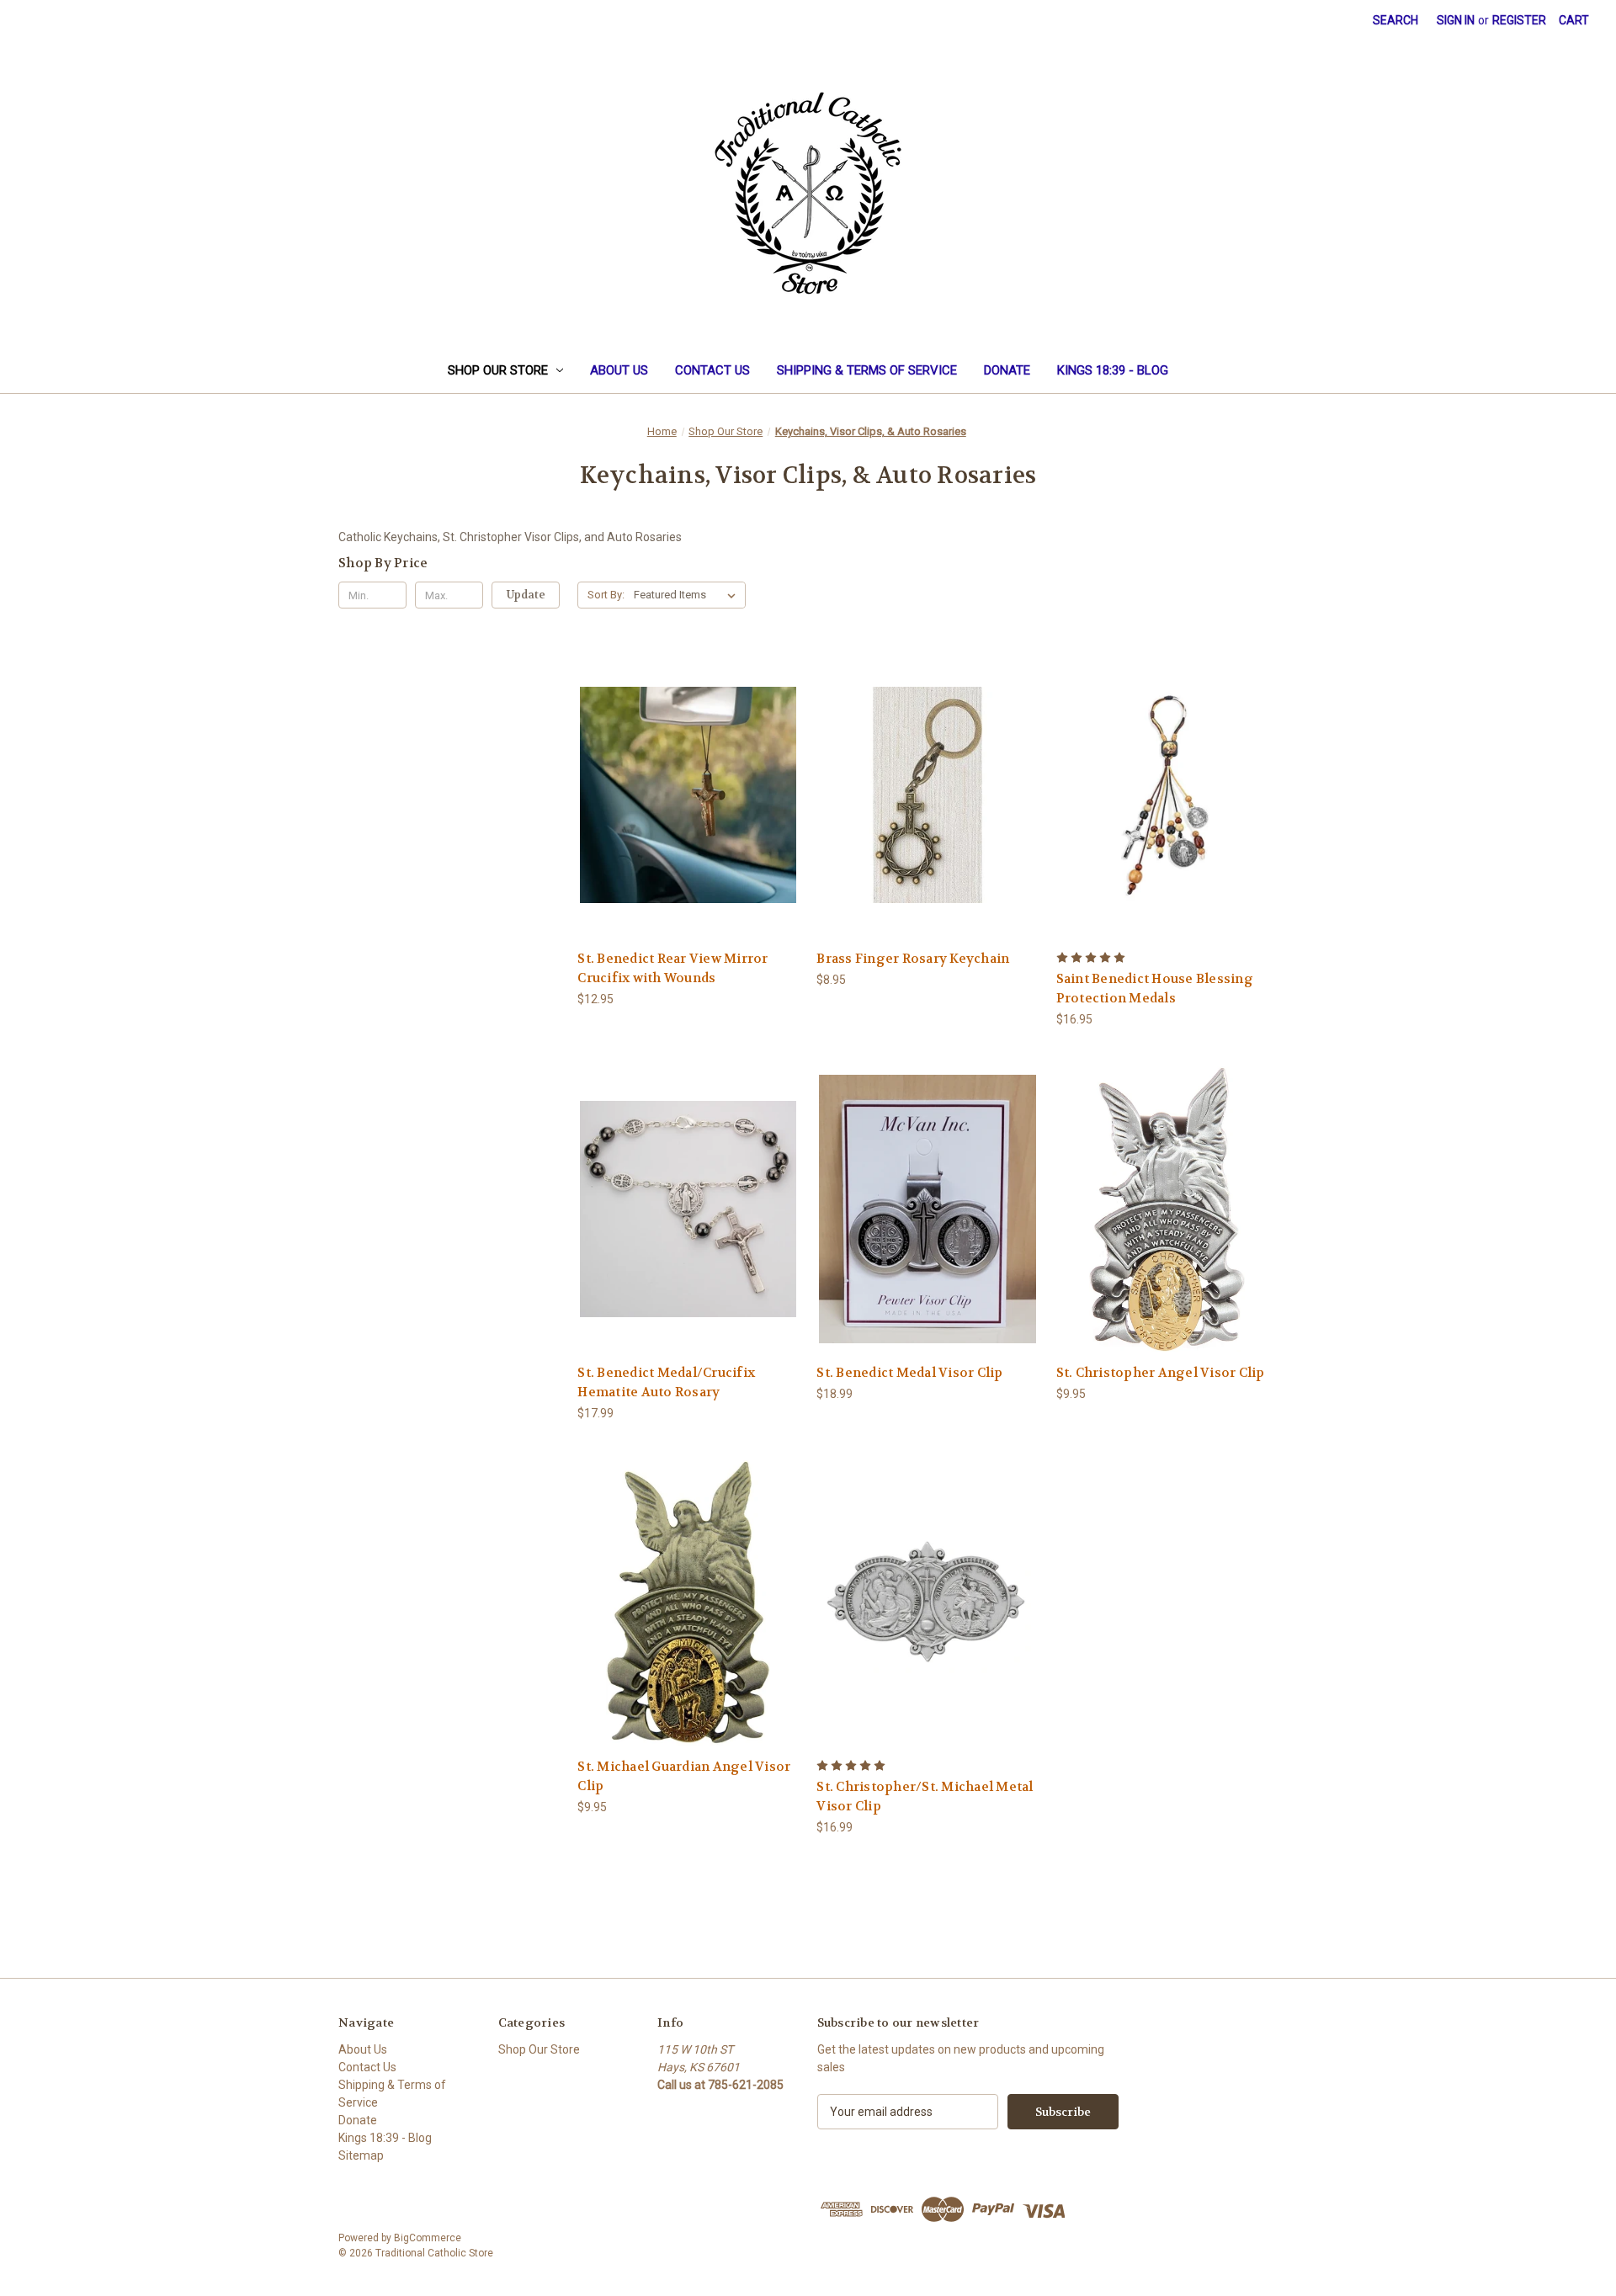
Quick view (625, 774)
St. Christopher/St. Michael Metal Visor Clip (925, 1796)
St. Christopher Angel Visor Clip (1161, 1373)
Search (1395, 20)
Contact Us (712, 370)
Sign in (1456, 20)
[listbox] (688, 595)
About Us (619, 370)
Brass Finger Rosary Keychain (913, 959)
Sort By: (606, 595)
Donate (1007, 370)
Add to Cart (928, 809)
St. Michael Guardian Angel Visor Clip (684, 1776)
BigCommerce (428, 2238)
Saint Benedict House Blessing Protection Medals (1155, 989)
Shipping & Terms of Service (867, 370)
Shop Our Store (498, 370)
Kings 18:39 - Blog (1113, 370)
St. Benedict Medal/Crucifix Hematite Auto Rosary (666, 1382)
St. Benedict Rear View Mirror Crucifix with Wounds (672, 968)
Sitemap (361, 2155)
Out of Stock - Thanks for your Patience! (688, 809)
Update (526, 595)
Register (1519, 20)
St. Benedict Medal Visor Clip (909, 1373)
